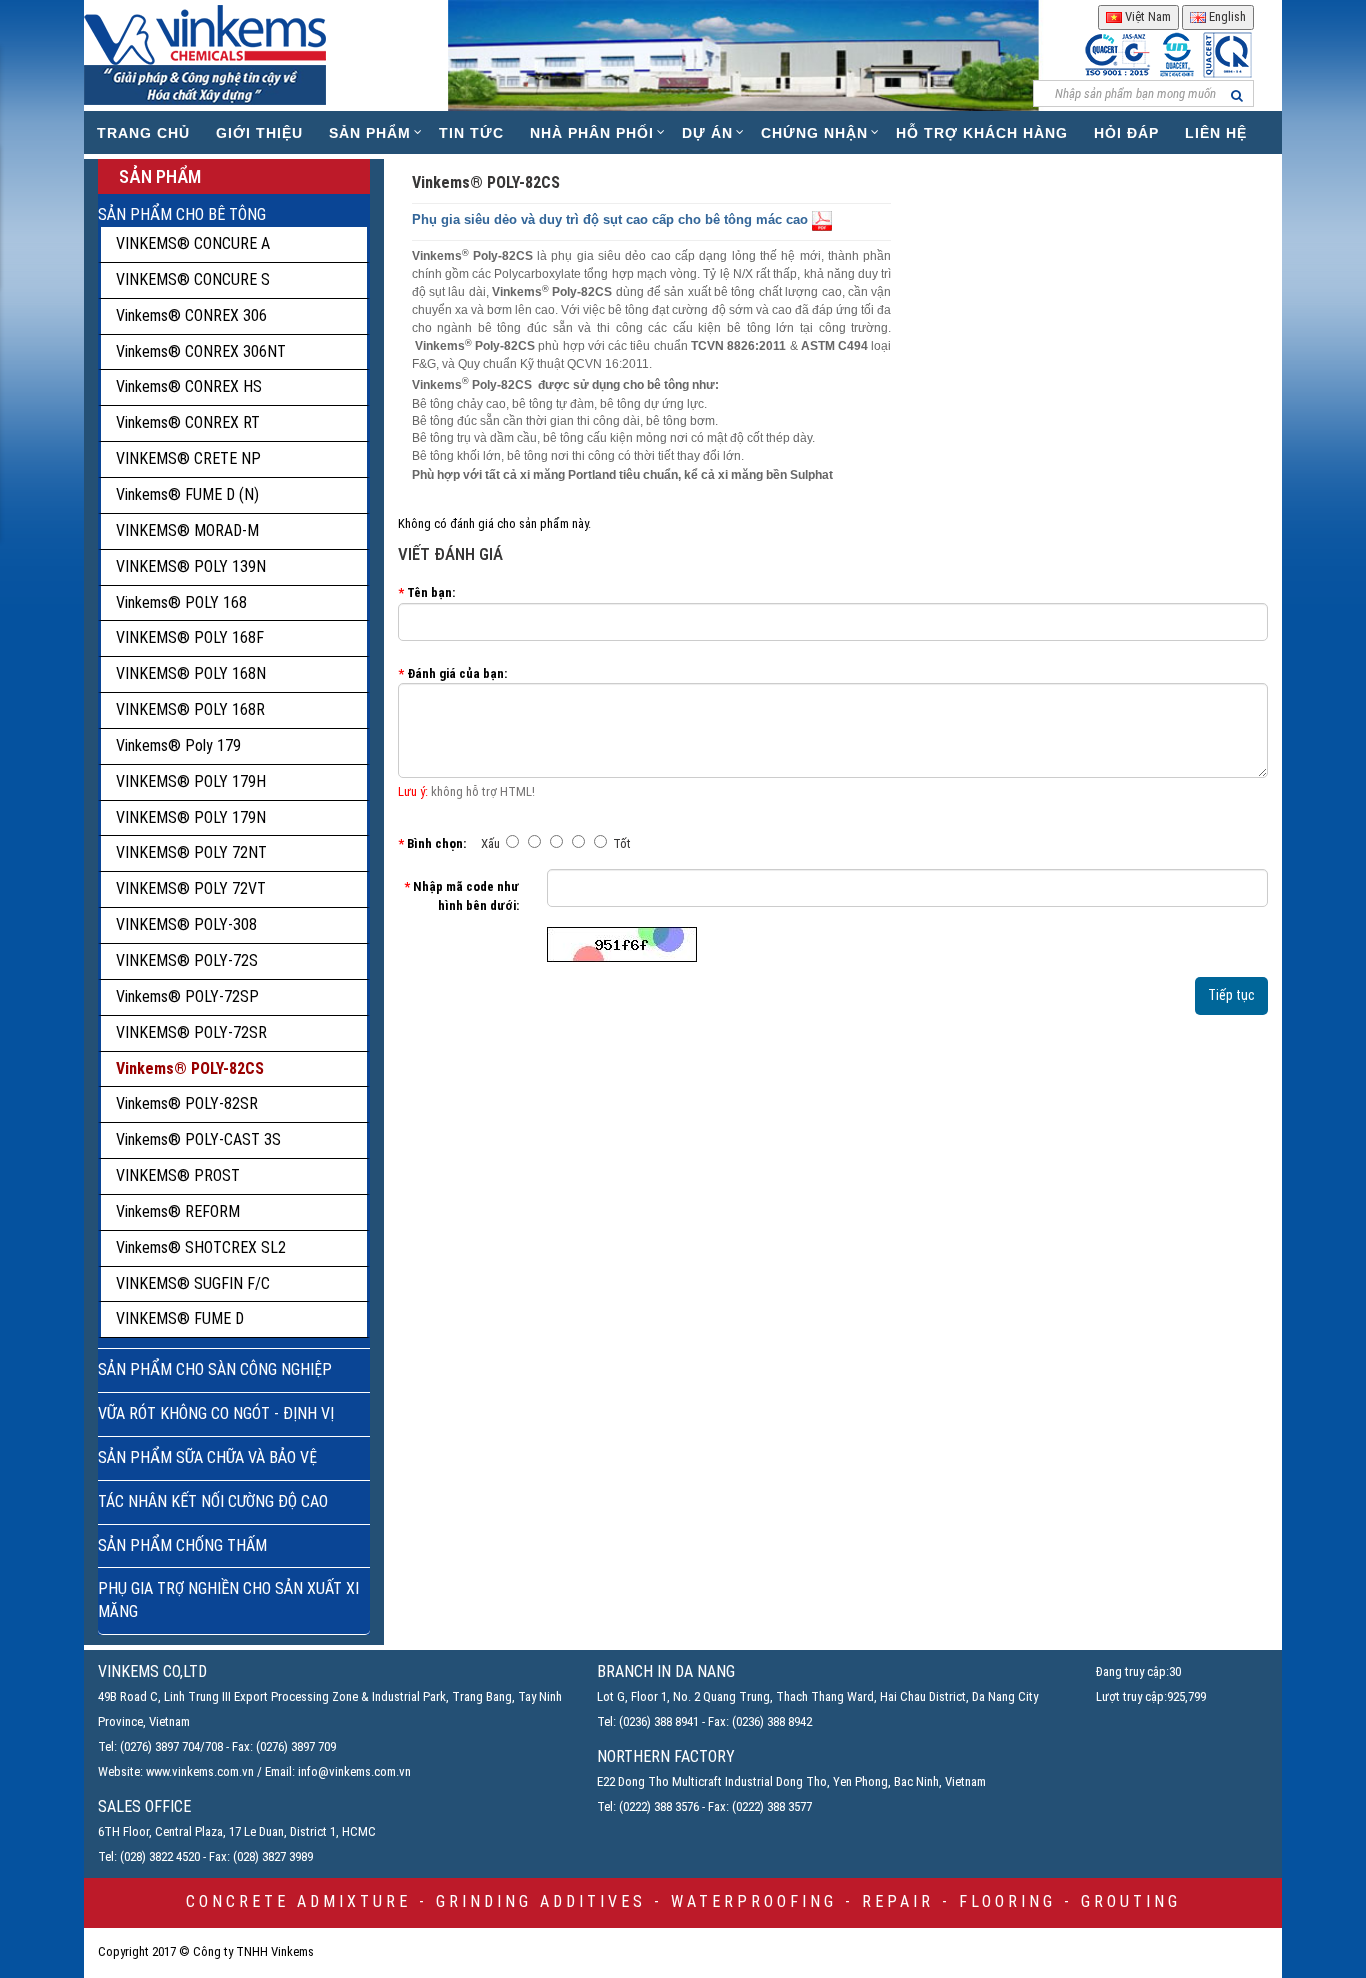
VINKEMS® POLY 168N (191, 673)
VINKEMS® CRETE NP (188, 458)
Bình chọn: (436, 843)
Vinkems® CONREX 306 (191, 315)
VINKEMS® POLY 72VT (191, 888)
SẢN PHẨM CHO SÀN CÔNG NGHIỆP (215, 1369)
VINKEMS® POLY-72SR (191, 1032)
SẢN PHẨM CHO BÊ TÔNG (182, 214)
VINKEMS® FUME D (180, 1318)
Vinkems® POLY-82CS (190, 1068)
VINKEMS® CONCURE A (193, 243)
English (1226, 16)
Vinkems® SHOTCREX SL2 (201, 1247)
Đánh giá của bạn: (457, 673)
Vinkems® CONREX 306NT (201, 351)
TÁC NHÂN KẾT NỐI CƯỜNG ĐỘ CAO (213, 1501)
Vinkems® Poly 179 (178, 745)
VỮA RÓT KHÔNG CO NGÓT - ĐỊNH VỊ (216, 1413)
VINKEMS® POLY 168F (190, 637)
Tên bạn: (431, 592)
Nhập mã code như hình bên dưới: (466, 896)
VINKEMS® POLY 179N (191, 817)
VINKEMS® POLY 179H (191, 781)
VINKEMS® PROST (178, 1175)
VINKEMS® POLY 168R (190, 709)
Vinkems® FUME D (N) (187, 494)
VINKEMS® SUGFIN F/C (193, 1283)
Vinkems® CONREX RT (188, 422)
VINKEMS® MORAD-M (187, 530)
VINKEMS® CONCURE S (193, 279)
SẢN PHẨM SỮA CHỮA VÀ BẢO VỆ (207, 1457)
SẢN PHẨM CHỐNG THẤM (182, 1545)
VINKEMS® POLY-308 (186, 924)
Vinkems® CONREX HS (189, 386)
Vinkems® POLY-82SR (187, 1103)
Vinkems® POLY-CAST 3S (198, 1139)
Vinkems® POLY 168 (181, 602)
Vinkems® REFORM (178, 1211)
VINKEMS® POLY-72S (187, 960)
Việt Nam (1146, 16)
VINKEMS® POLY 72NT (191, 852)
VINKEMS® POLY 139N (191, 566)
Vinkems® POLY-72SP (187, 996)
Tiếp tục (1231, 995)
